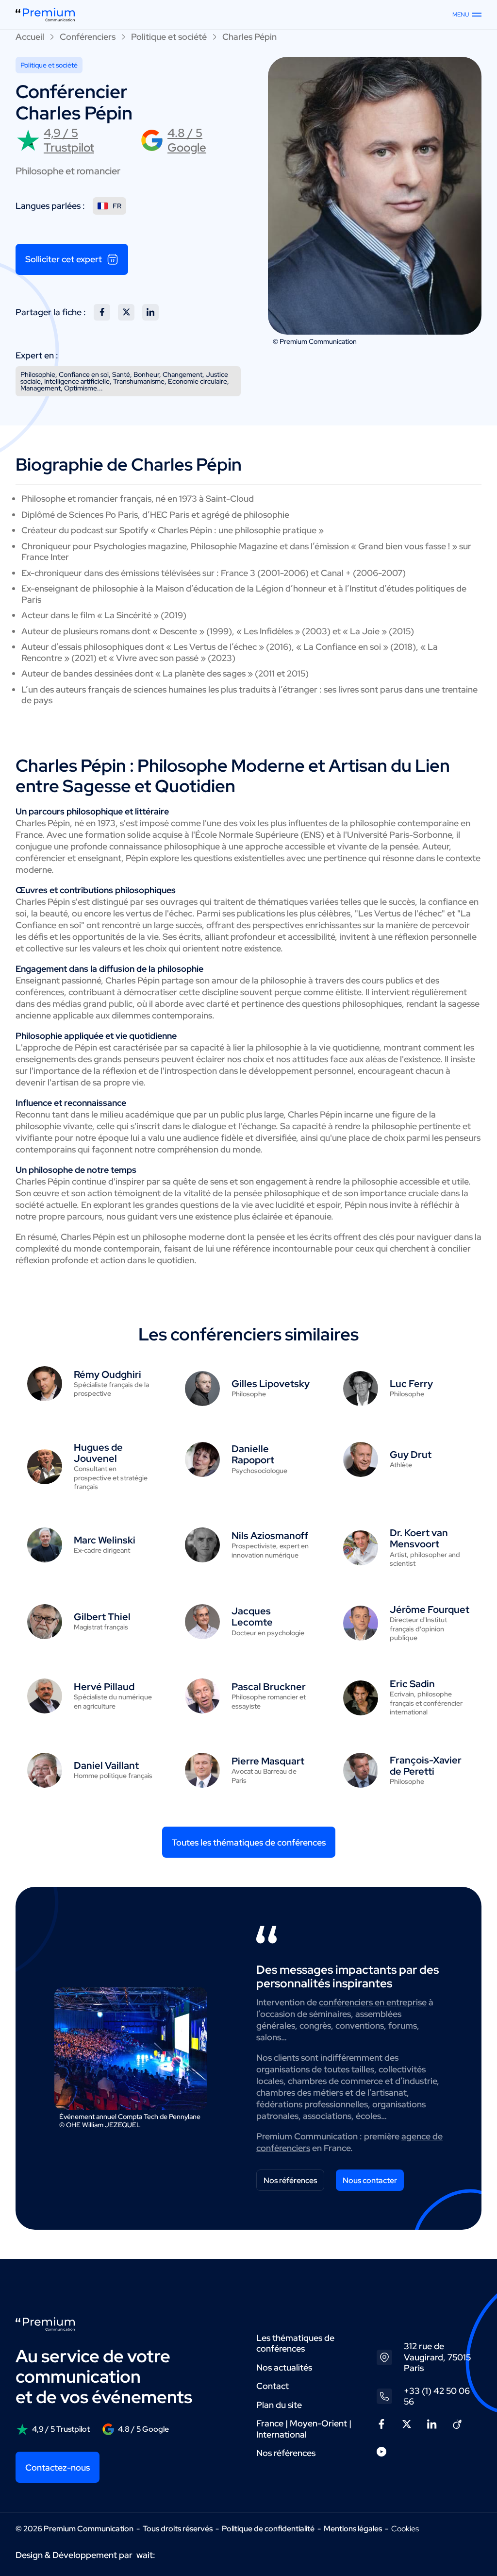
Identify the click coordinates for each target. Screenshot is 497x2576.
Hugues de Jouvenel (98, 1453)
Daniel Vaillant (106, 1765)
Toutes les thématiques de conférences (249, 1842)
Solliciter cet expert (64, 259)
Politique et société (169, 37)
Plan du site (279, 2405)
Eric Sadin (412, 1684)
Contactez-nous (58, 2467)
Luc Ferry (411, 1384)
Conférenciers (88, 37)
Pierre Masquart (268, 1761)
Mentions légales (353, 2529)
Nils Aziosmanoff (270, 1536)
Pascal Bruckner (269, 1687)
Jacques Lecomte (252, 1617)
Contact (273, 2386)
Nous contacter (370, 2180)
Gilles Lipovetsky (271, 1384)
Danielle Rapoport (253, 1454)
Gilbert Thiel (102, 1617)
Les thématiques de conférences (295, 2343)
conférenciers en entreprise (373, 2002)
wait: (146, 2555)
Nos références (290, 2180)
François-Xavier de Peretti (426, 1766)
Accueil (30, 37)
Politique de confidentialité (268, 2529)
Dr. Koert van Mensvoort (419, 1538)
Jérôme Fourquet (430, 1610)
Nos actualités (284, 2367)
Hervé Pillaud (104, 1687)
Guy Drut (411, 1455)
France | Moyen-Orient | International (304, 2429)
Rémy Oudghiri (108, 1374)
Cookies (405, 2529)
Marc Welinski (105, 1540)
